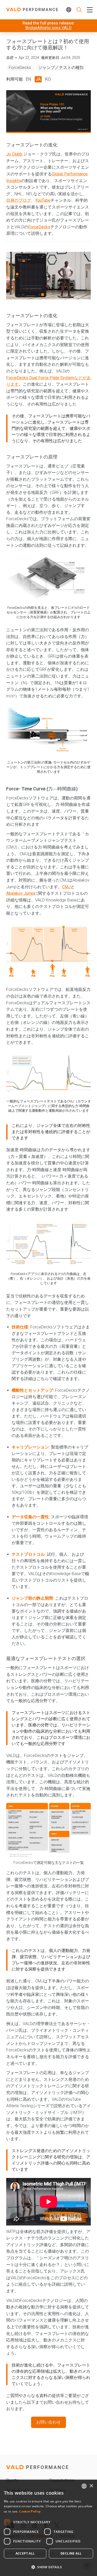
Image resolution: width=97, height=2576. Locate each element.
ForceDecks (20, 68)
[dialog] (48, 2528)
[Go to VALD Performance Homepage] (32, 10)
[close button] (89, 10)
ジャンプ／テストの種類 (61, 68)
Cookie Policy (30, 2511)
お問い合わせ (48, 2422)
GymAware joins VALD (48, 27)
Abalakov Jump (20, 893)
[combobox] (84, 2486)
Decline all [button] (71, 2553)
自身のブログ (19, 200)
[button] (48, 2567)
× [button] (91, 2486)
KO (48, 79)
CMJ (66, 887)
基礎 (10, 58)
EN (28, 79)
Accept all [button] (25, 2553)
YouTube (43, 200)
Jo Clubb (15, 154)
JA (38, 79)
